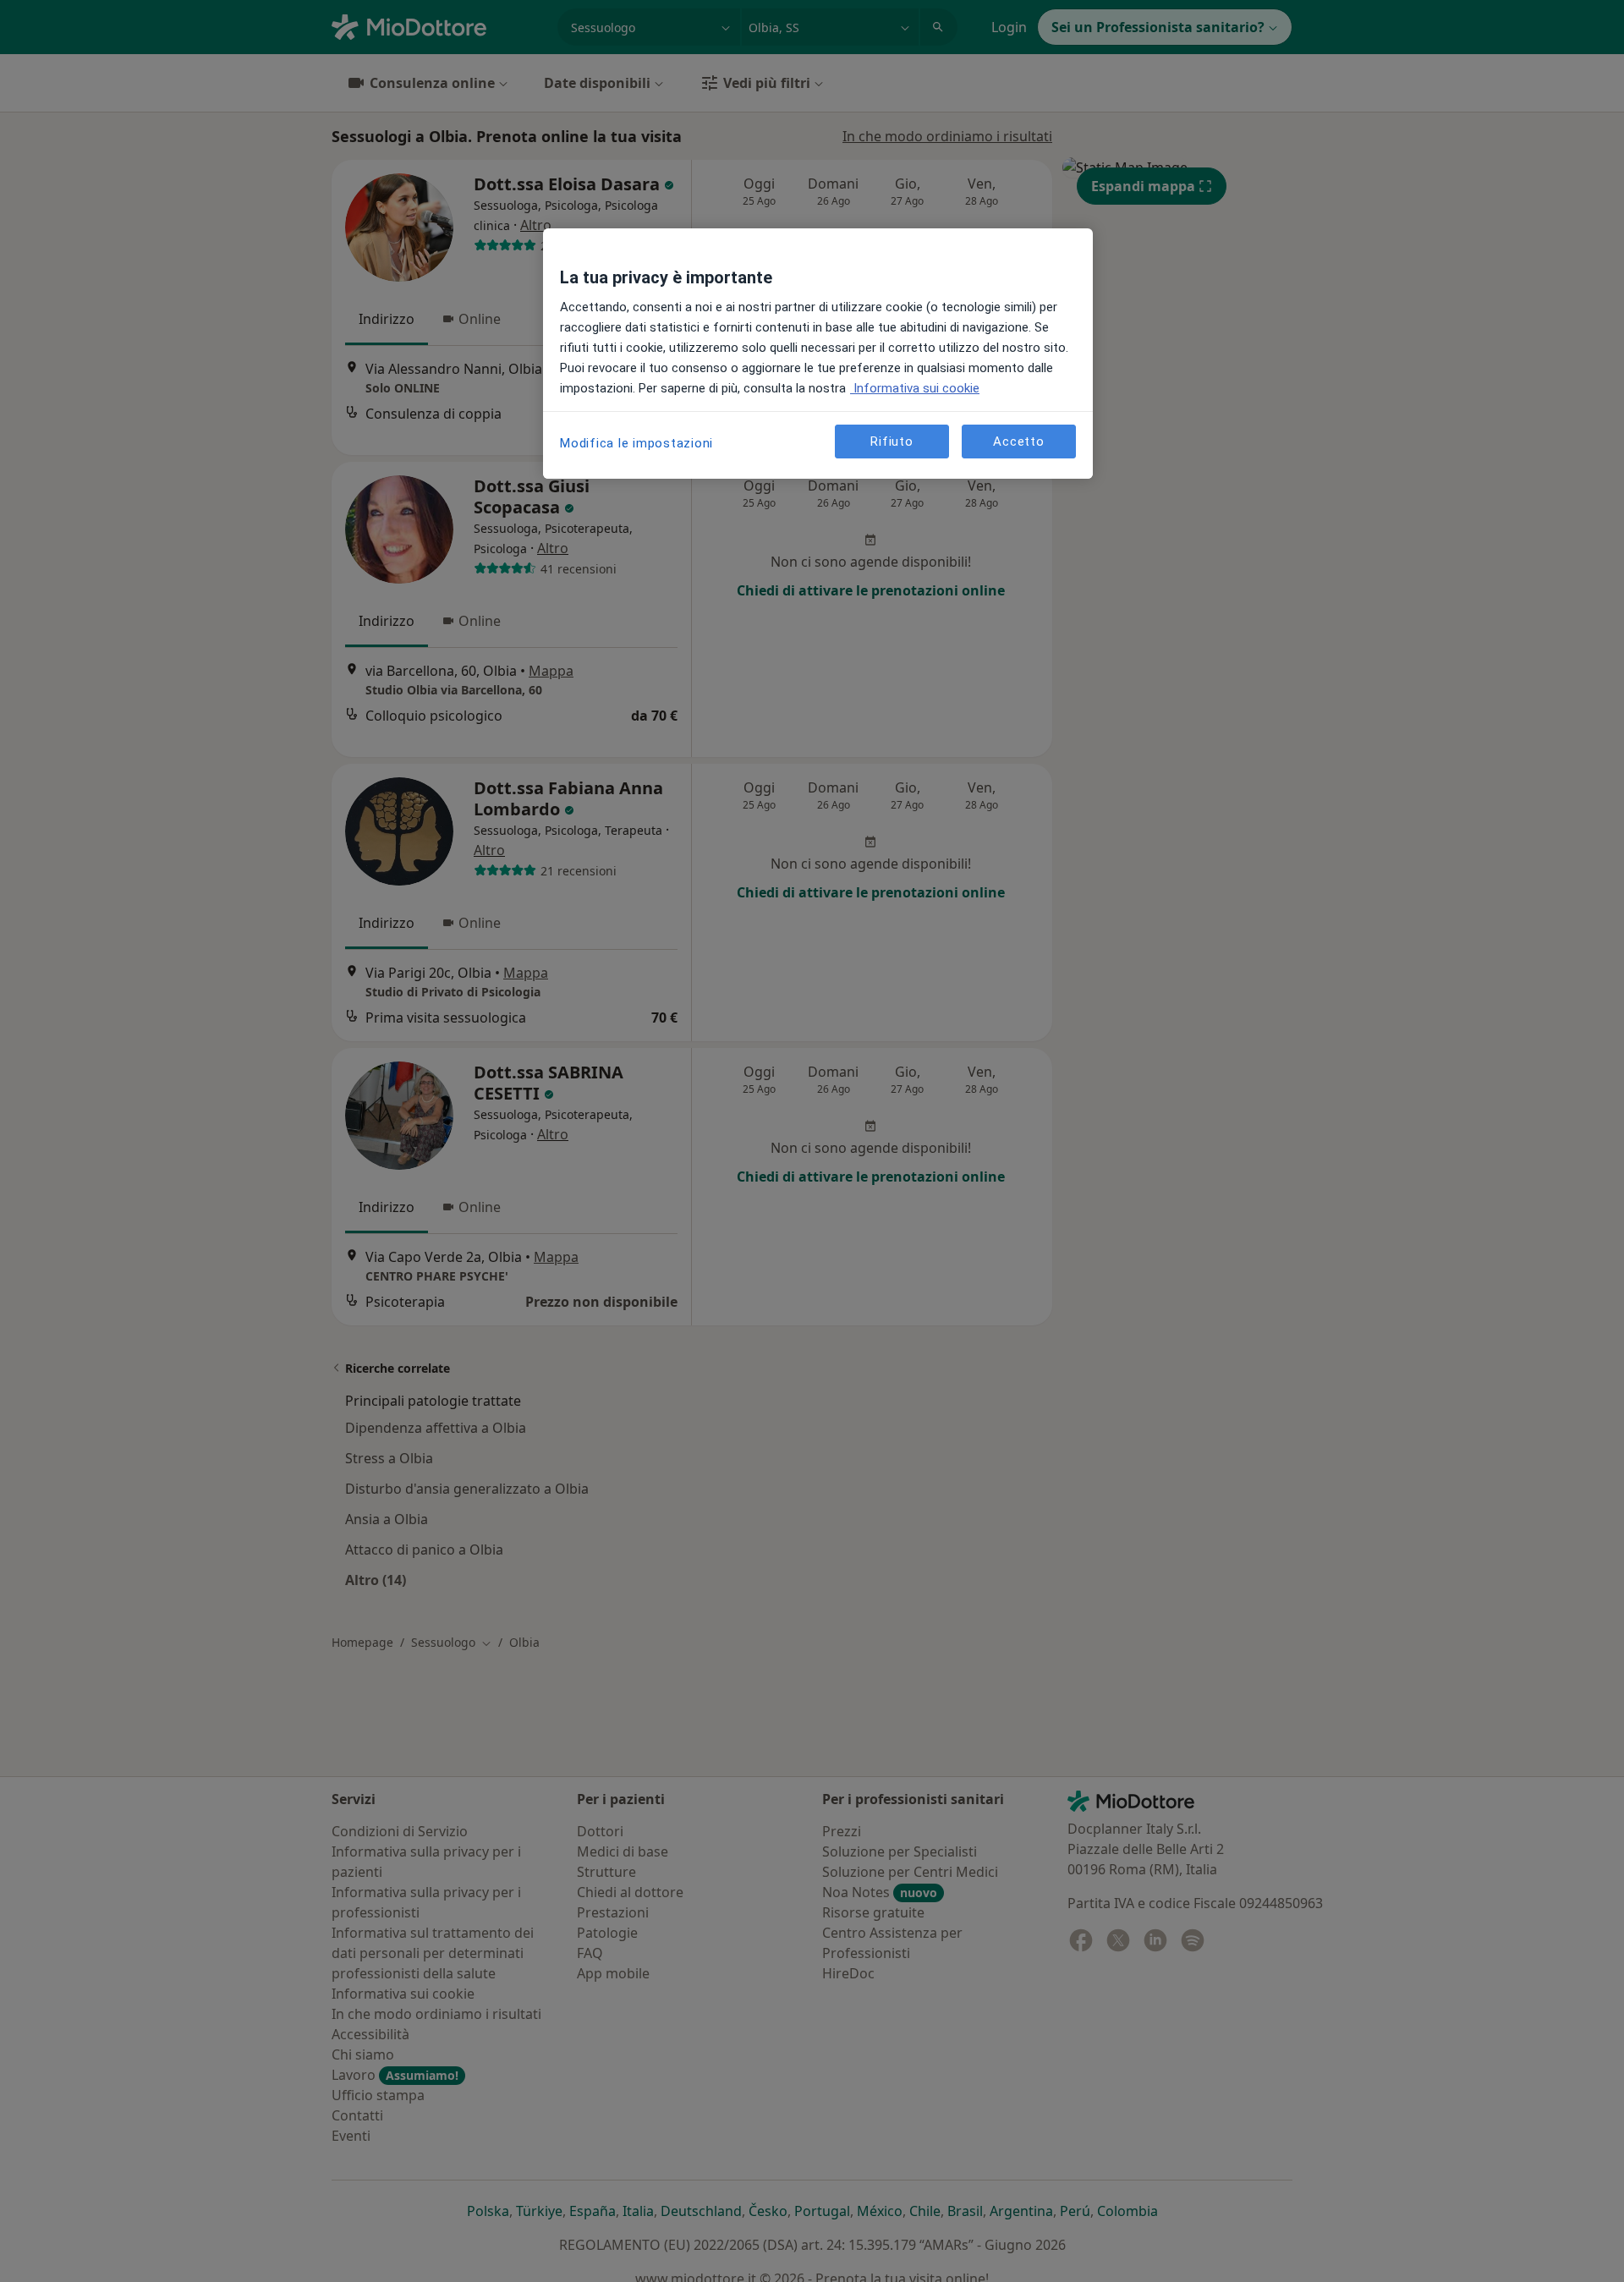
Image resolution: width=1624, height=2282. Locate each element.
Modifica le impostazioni (636, 443)
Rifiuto (892, 441)
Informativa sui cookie (915, 388)
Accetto (1018, 441)
